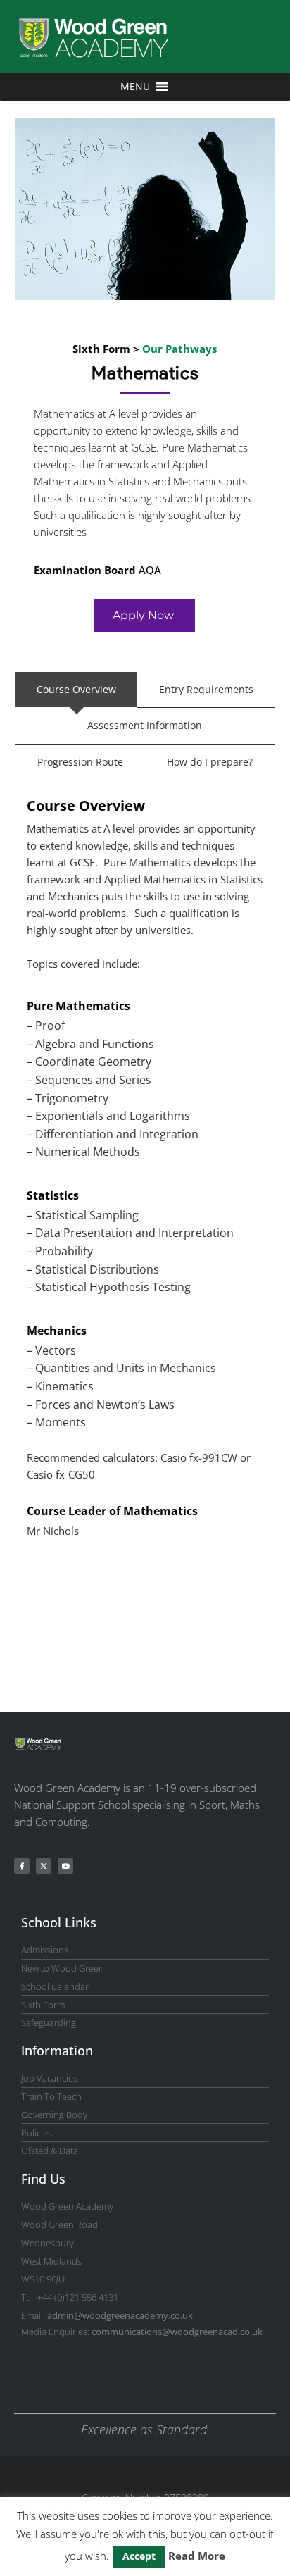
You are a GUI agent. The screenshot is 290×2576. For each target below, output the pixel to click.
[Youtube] (65, 1866)
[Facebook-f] (22, 1866)
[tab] (76, 690)
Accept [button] (139, 2556)
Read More (197, 2556)
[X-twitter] (44, 1866)
